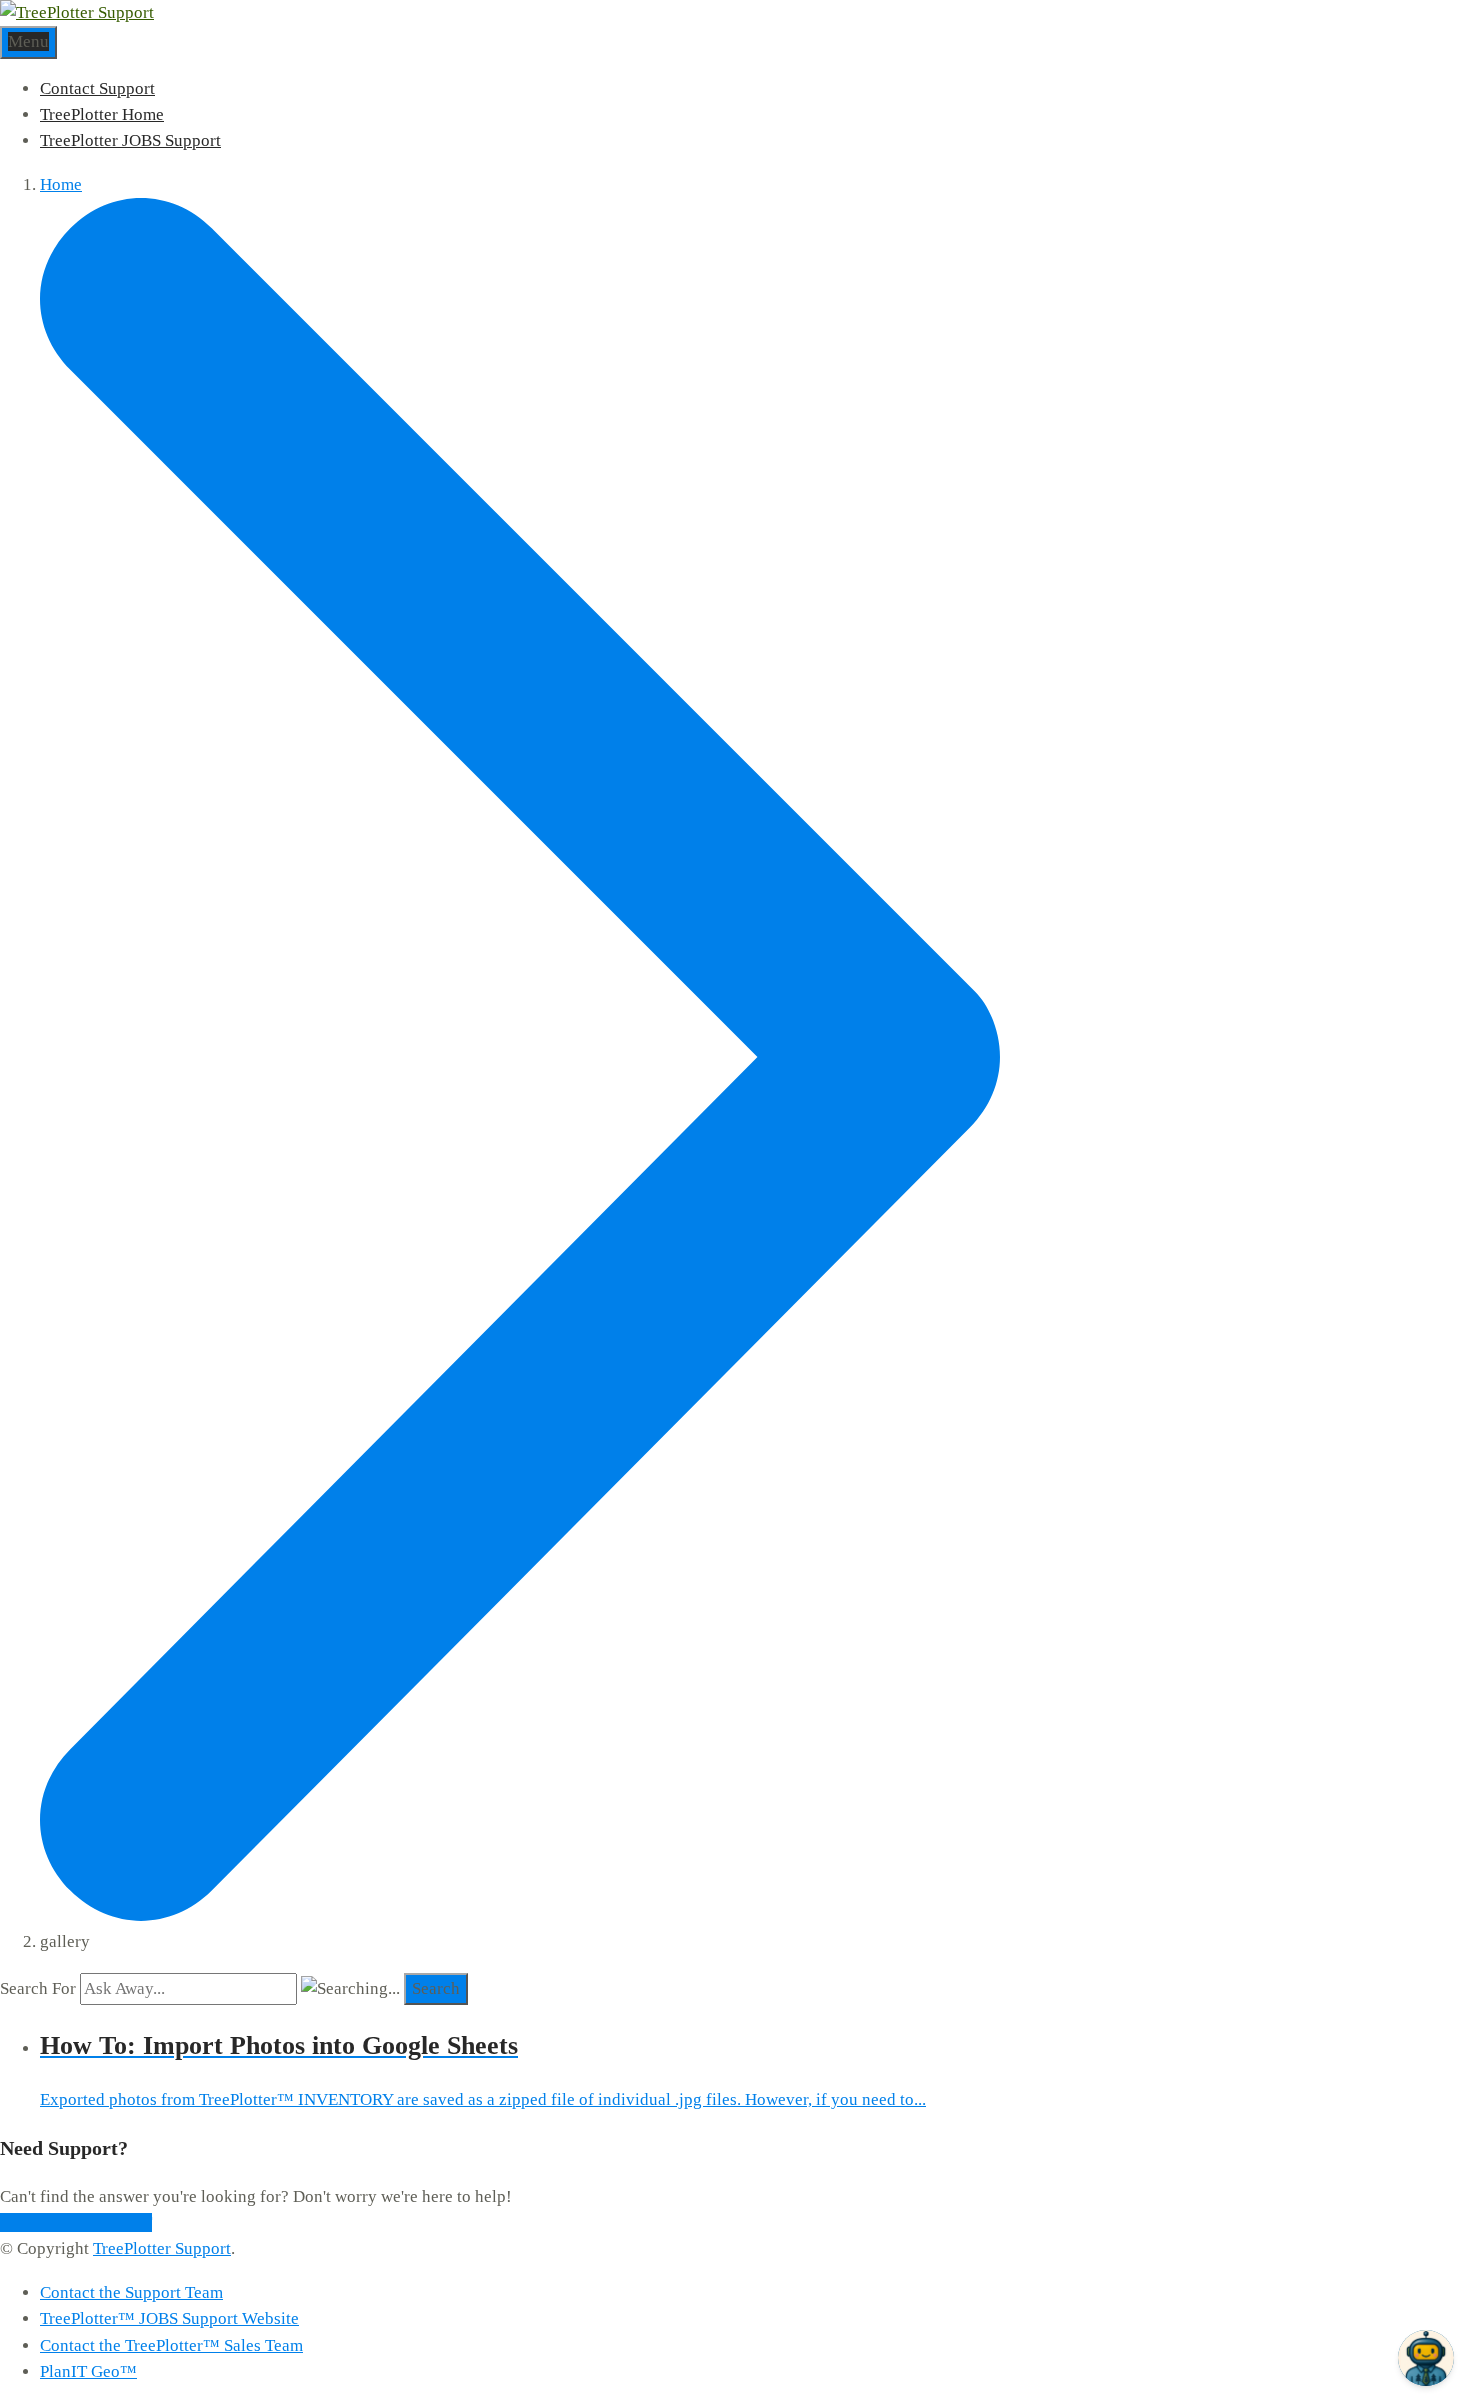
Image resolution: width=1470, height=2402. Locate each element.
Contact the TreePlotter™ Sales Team (171, 2345)
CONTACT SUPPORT (76, 2222)
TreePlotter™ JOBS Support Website (169, 2318)
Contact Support (97, 88)
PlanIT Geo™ (88, 2371)
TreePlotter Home (102, 114)
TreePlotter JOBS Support (130, 140)
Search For (38, 1988)
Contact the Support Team (131, 2292)
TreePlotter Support (162, 2248)
